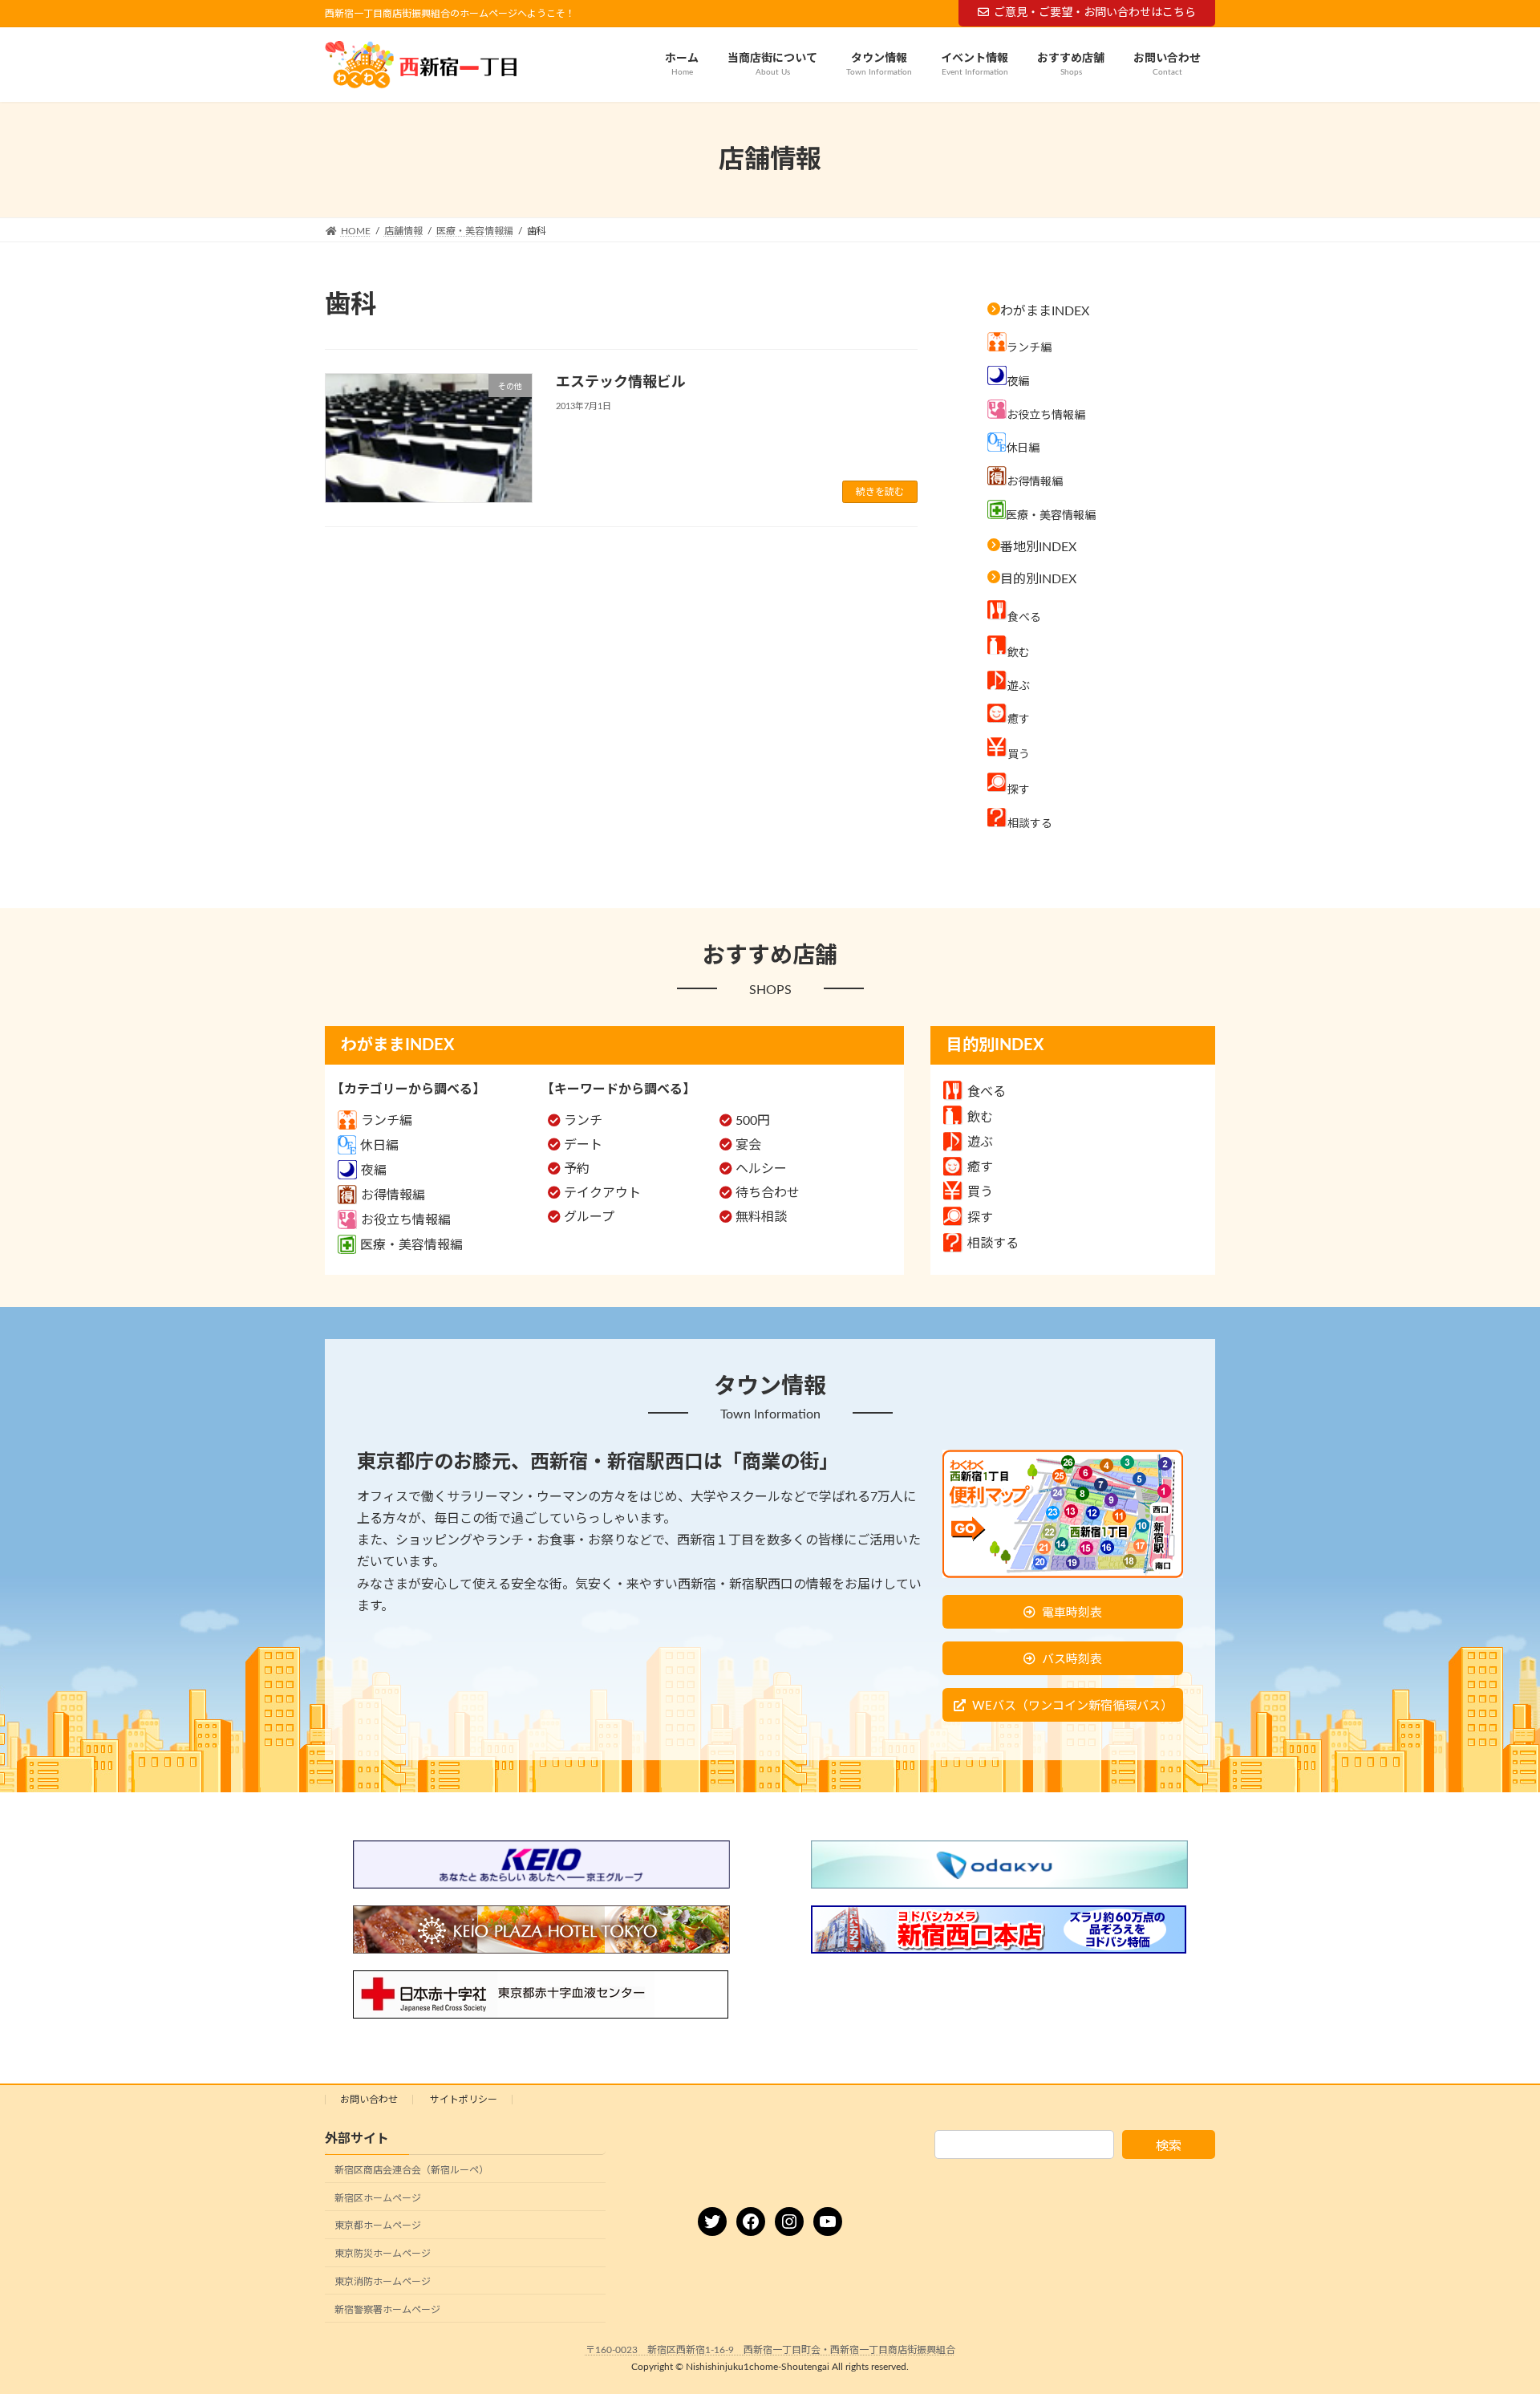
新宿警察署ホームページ (387, 2310)
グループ (589, 1217)
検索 (1169, 2146)
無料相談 (761, 1217)
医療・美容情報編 (411, 1245)
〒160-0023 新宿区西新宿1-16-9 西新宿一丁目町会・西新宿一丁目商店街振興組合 (770, 2350)
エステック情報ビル (621, 383)
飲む (980, 1118)
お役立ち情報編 (406, 1220)
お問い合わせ (369, 2100)
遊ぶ (980, 1142)
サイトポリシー (464, 2100)
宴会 (748, 1145)
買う (980, 1192)
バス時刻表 (1072, 1660)
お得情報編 (393, 1195)
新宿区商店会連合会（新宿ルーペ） (411, 2170)
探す (980, 1218)
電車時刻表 (1072, 1613)
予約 (577, 1169)
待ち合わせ (768, 1193)
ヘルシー (761, 1169)
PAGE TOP (1490, 2307)
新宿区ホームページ (378, 2198)
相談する (993, 1244)
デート (583, 1145)
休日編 (379, 1146)
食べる (987, 1092)
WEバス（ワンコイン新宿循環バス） (1072, 1706)
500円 (753, 1121)
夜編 (374, 1171)
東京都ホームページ (378, 2226)
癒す (980, 1167)
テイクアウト (602, 1193)
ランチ (583, 1121)
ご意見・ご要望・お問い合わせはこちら (1095, 13)
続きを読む (880, 492)
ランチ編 (387, 1121)
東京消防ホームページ (383, 2282)
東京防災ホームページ (383, 2254)
